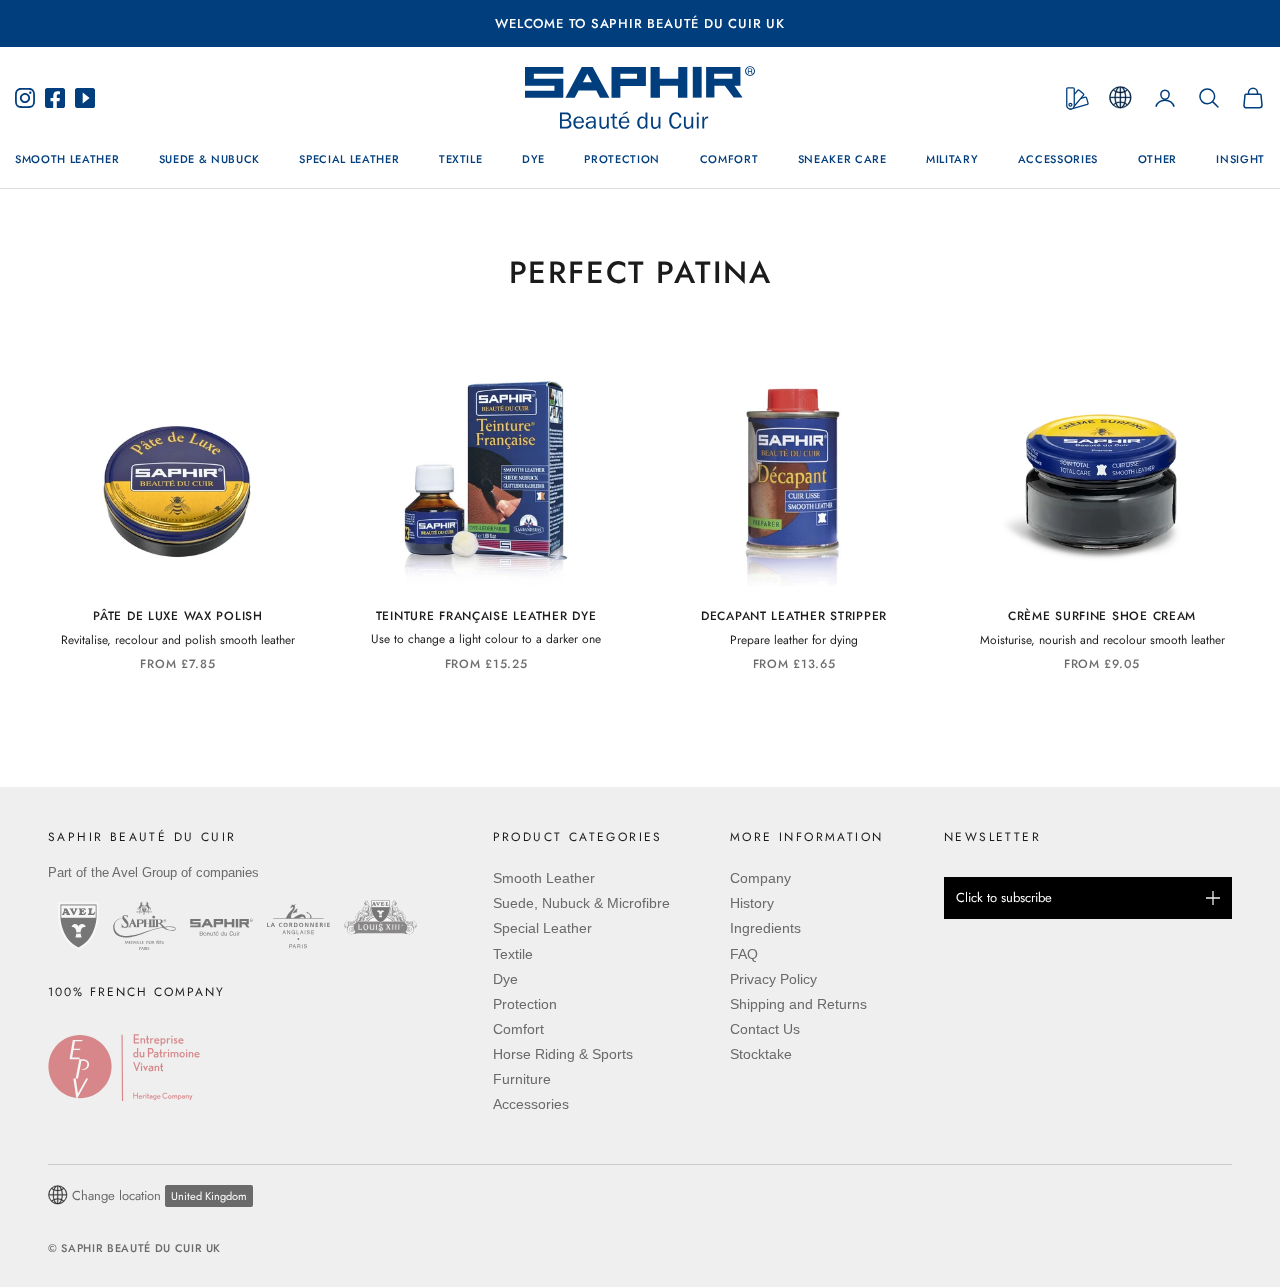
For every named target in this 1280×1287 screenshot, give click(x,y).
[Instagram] (30, 98)
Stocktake (761, 1054)
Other (1157, 160)
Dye (533, 160)
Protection (622, 160)
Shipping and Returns (798, 1004)
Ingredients (765, 928)
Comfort (729, 160)
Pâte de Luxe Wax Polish (178, 616)
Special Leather (349, 160)
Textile (461, 160)
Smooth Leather (67, 160)
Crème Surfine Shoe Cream (1102, 616)
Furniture (522, 1079)
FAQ (744, 954)
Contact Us (765, 1029)
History (752, 903)
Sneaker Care (842, 160)
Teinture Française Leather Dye (486, 616)
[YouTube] (80, 98)
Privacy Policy (773, 979)
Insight (1240, 160)
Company (760, 878)
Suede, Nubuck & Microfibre (581, 903)
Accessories (1058, 160)
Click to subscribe (1004, 897)
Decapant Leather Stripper (794, 616)
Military (952, 160)
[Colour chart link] (1077, 98)
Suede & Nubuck (209, 160)
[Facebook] (55, 98)
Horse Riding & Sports (563, 1054)
